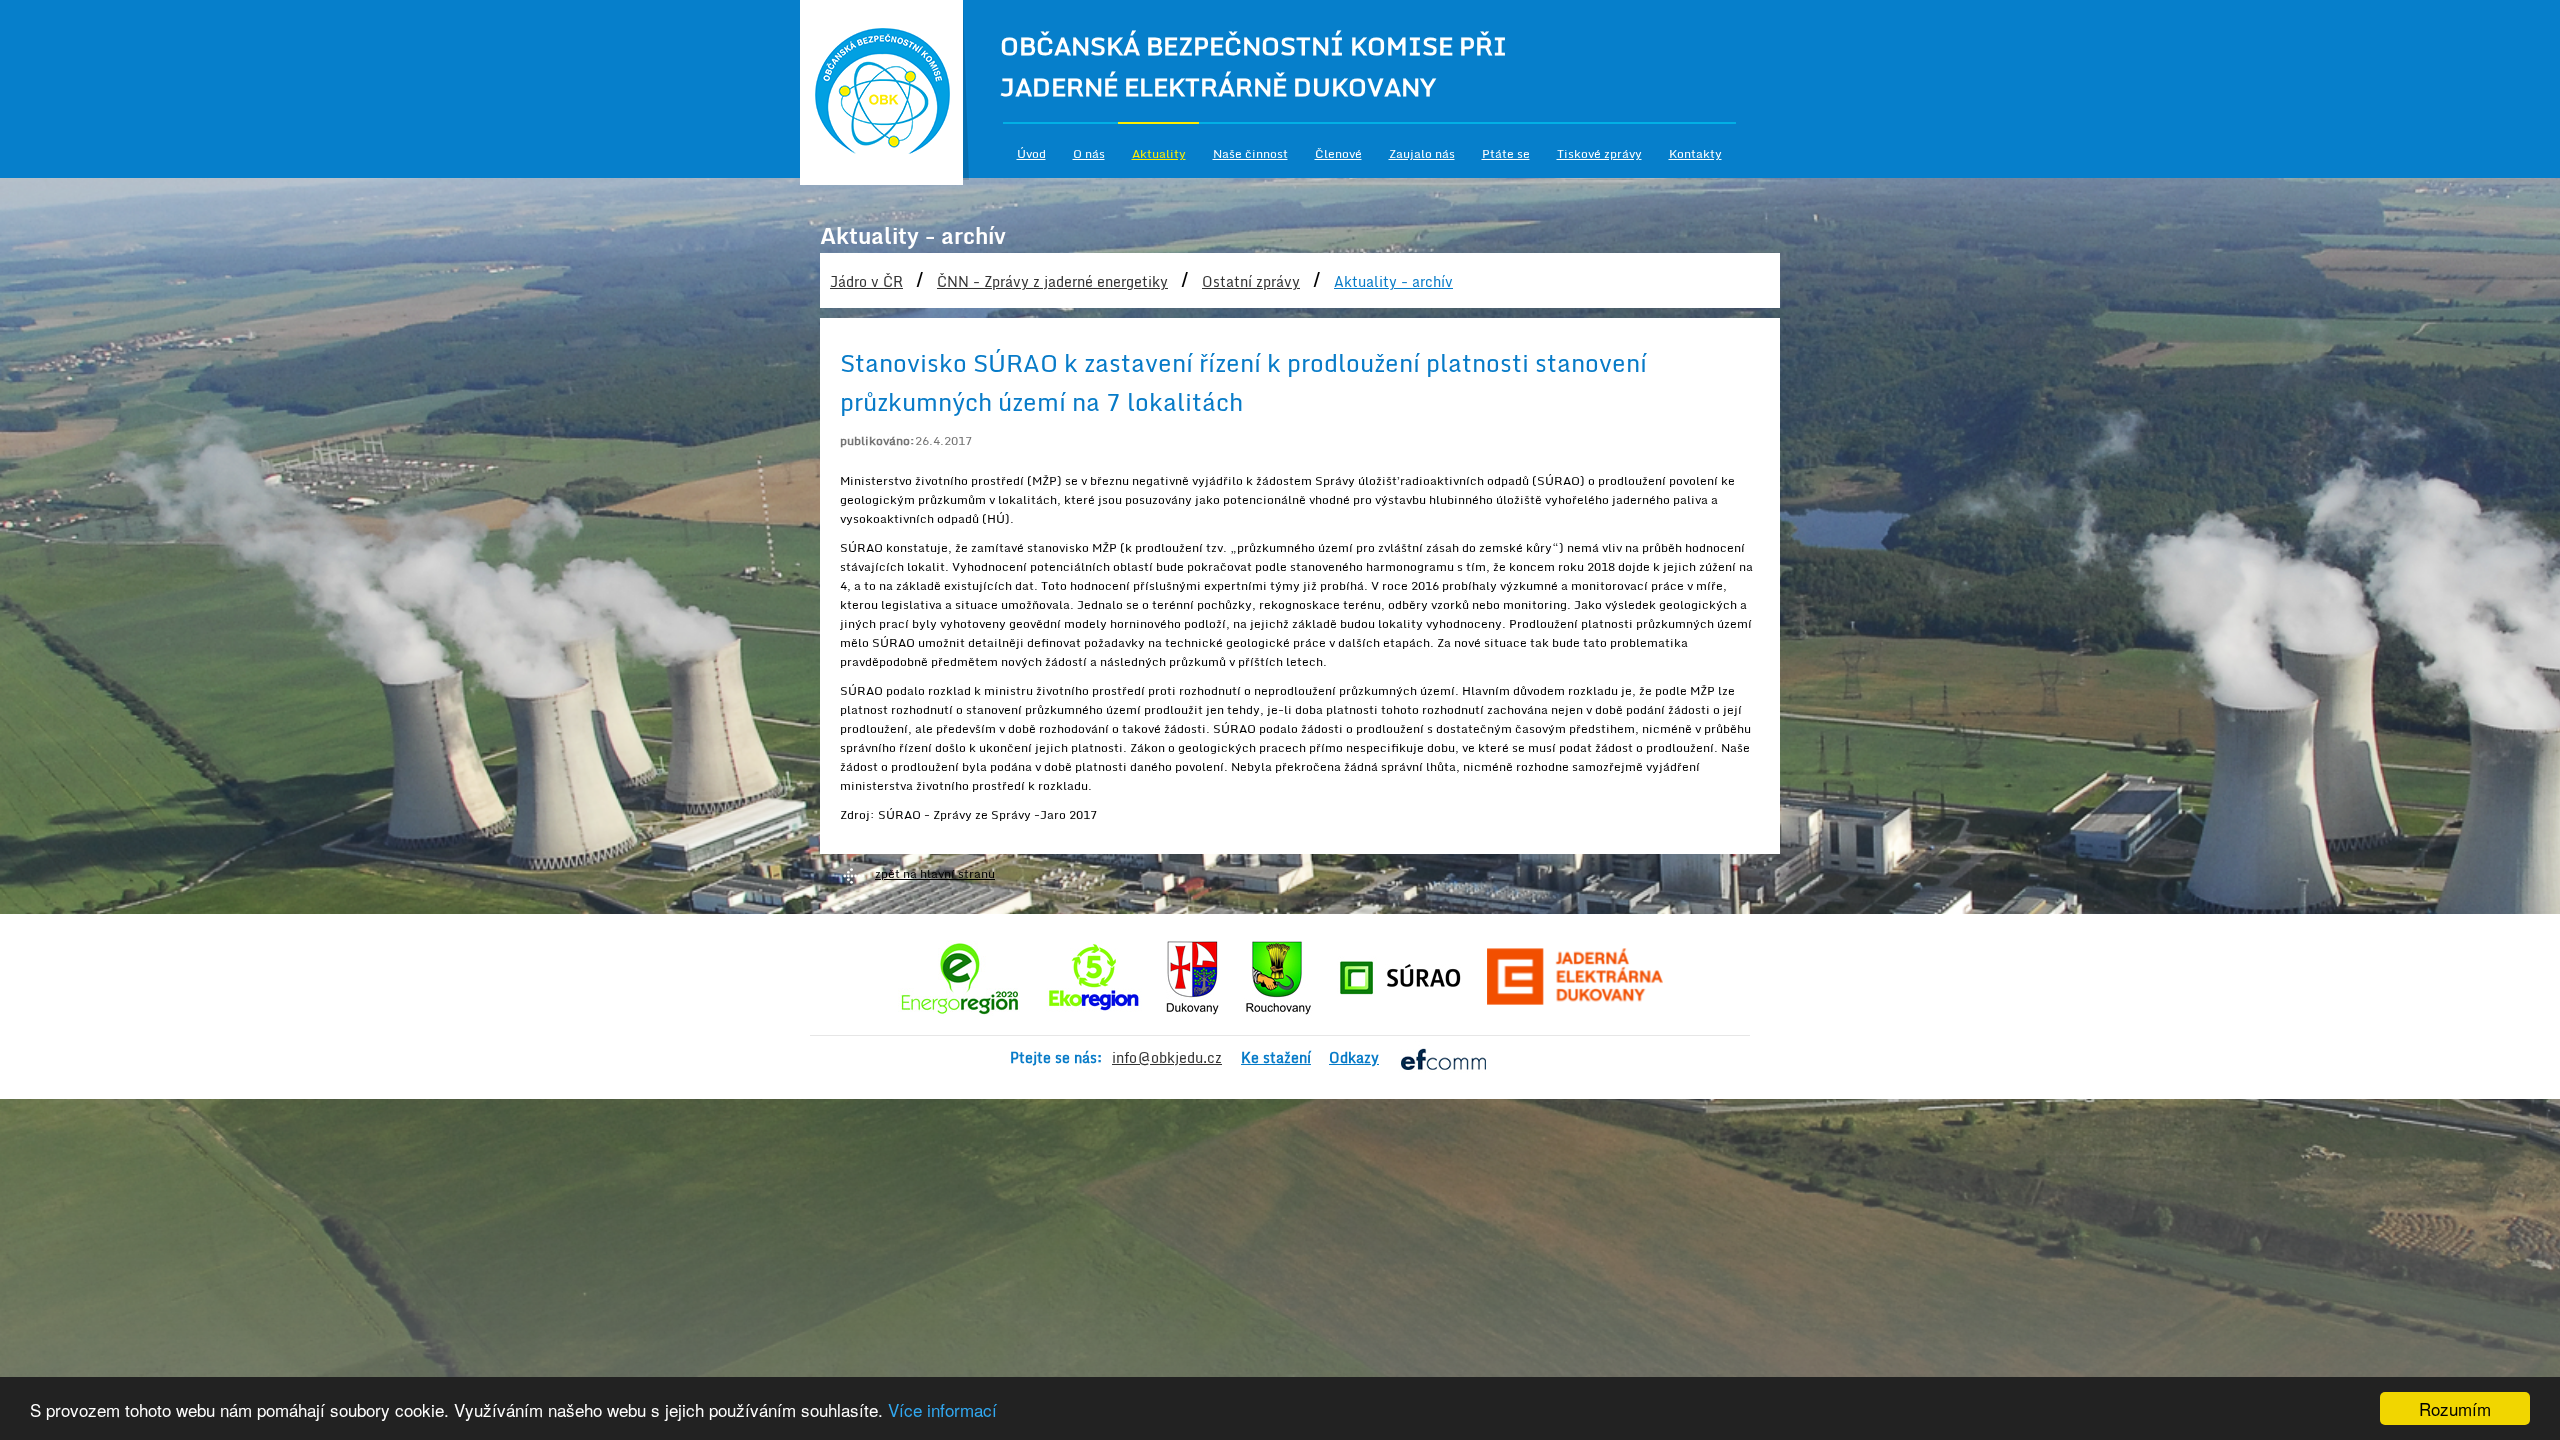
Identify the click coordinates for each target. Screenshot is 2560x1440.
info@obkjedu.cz (1167, 1057)
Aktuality (1159, 153)
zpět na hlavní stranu (935, 873)
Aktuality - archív (1393, 281)
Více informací (942, 1409)
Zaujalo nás (1422, 153)
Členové (1338, 153)
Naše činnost (1250, 153)
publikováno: (877, 440)
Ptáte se (1506, 153)
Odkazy (1354, 1057)
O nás (1089, 153)
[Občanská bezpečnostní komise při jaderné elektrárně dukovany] (885, 92)
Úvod (1031, 153)
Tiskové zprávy (1599, 153)
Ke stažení (1276, 1057)
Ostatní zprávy (1251, 281)
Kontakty (1695, 153)
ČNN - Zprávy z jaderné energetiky (1052, 281)
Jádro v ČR (866, 281)
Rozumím (2455, 1408)
